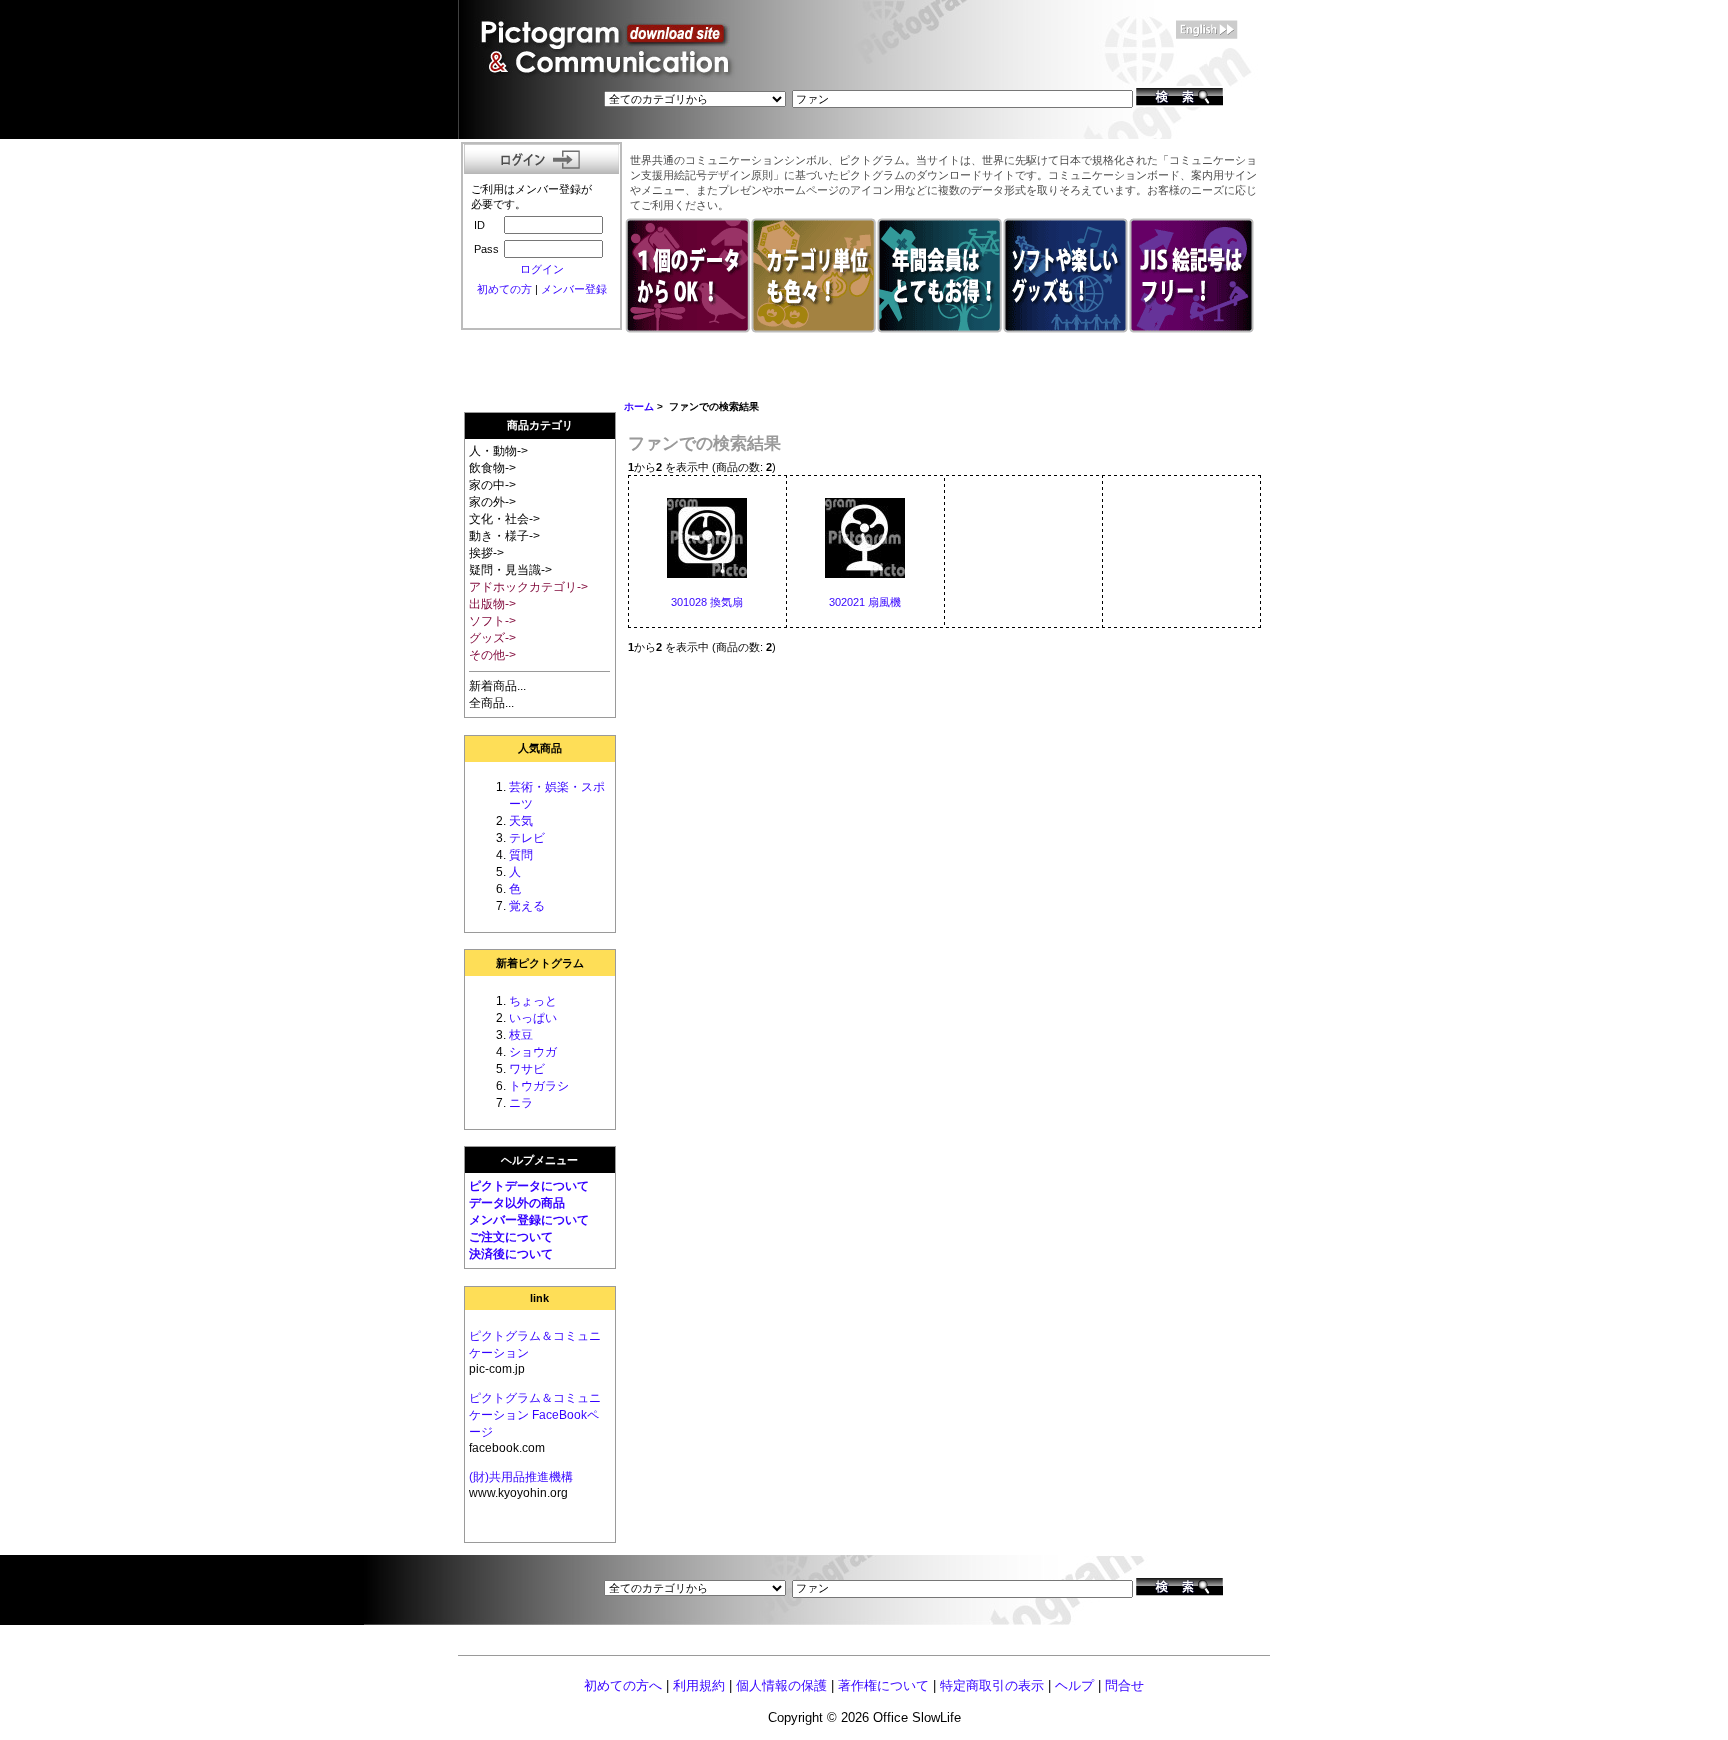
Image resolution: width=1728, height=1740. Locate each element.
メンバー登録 (574, 289)
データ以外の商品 (517, 1203)
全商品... (491, 703)
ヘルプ (1074, 1685)
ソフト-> (492, 621)
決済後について (511, 1254)
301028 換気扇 (707, 602)
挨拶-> (486, 553)
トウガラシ (539, 1086)
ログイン (542, 269)
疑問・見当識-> (510, 570)
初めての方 (504, 289)
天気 (521, 821)
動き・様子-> (504, 536)
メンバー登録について (529, 1220)
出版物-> (492, 604)
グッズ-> (492, 638)
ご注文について (511, 1237)
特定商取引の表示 (992, 1685)
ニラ (521, 1103)
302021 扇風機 (865, 602)
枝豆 (521, 1035)
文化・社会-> (504, 519)
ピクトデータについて (529, 1186)
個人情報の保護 (781, 1685)
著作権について (883, 1685)
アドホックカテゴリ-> (528, 587)
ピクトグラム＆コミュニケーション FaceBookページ (535, 1415)
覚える (527, 906)
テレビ (527, 838)
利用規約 (699, 1685)
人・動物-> (498, 451)
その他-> (492, 655)
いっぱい (533, 1018)
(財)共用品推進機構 (521, 1477)
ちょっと (533, 1001)
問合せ (1124, 1685)
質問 (521, 855)
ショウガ (533, 1052)
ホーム (639, 406)
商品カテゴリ (540, 425)
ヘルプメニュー (539, 1160)
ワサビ (527, 1069)
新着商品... (497, 686)
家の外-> (492, 502)
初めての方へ (623, 1685)
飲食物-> (492, 468)
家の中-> (492, 485)
